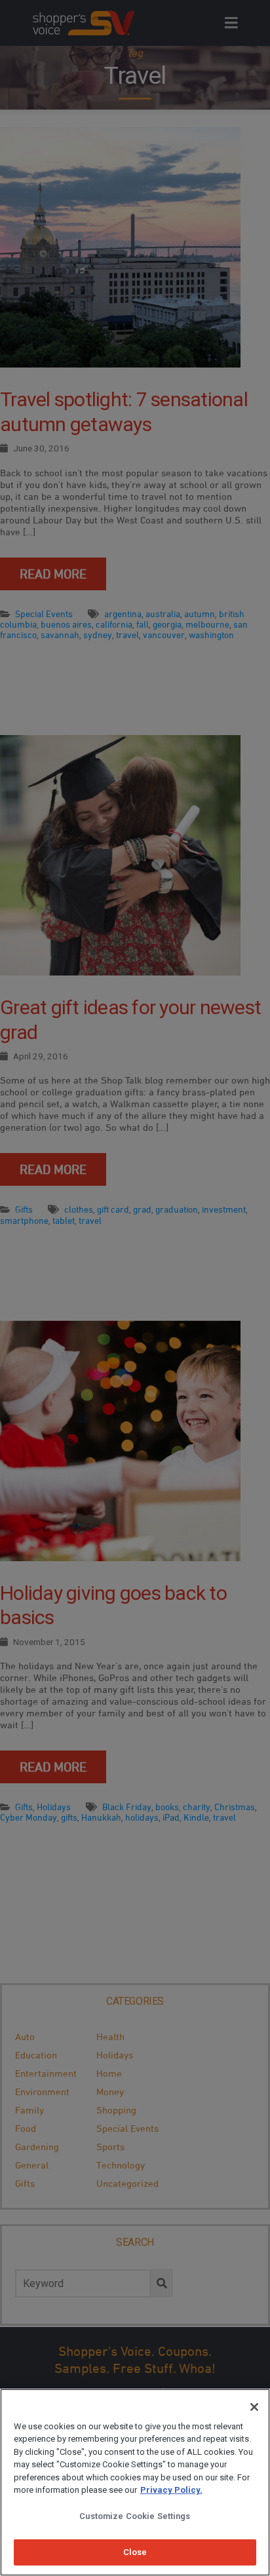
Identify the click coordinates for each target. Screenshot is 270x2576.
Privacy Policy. (171, 2490)
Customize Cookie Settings (135, 2516)
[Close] (254, 2407)
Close (135, 2552)
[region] (135, 2482)
